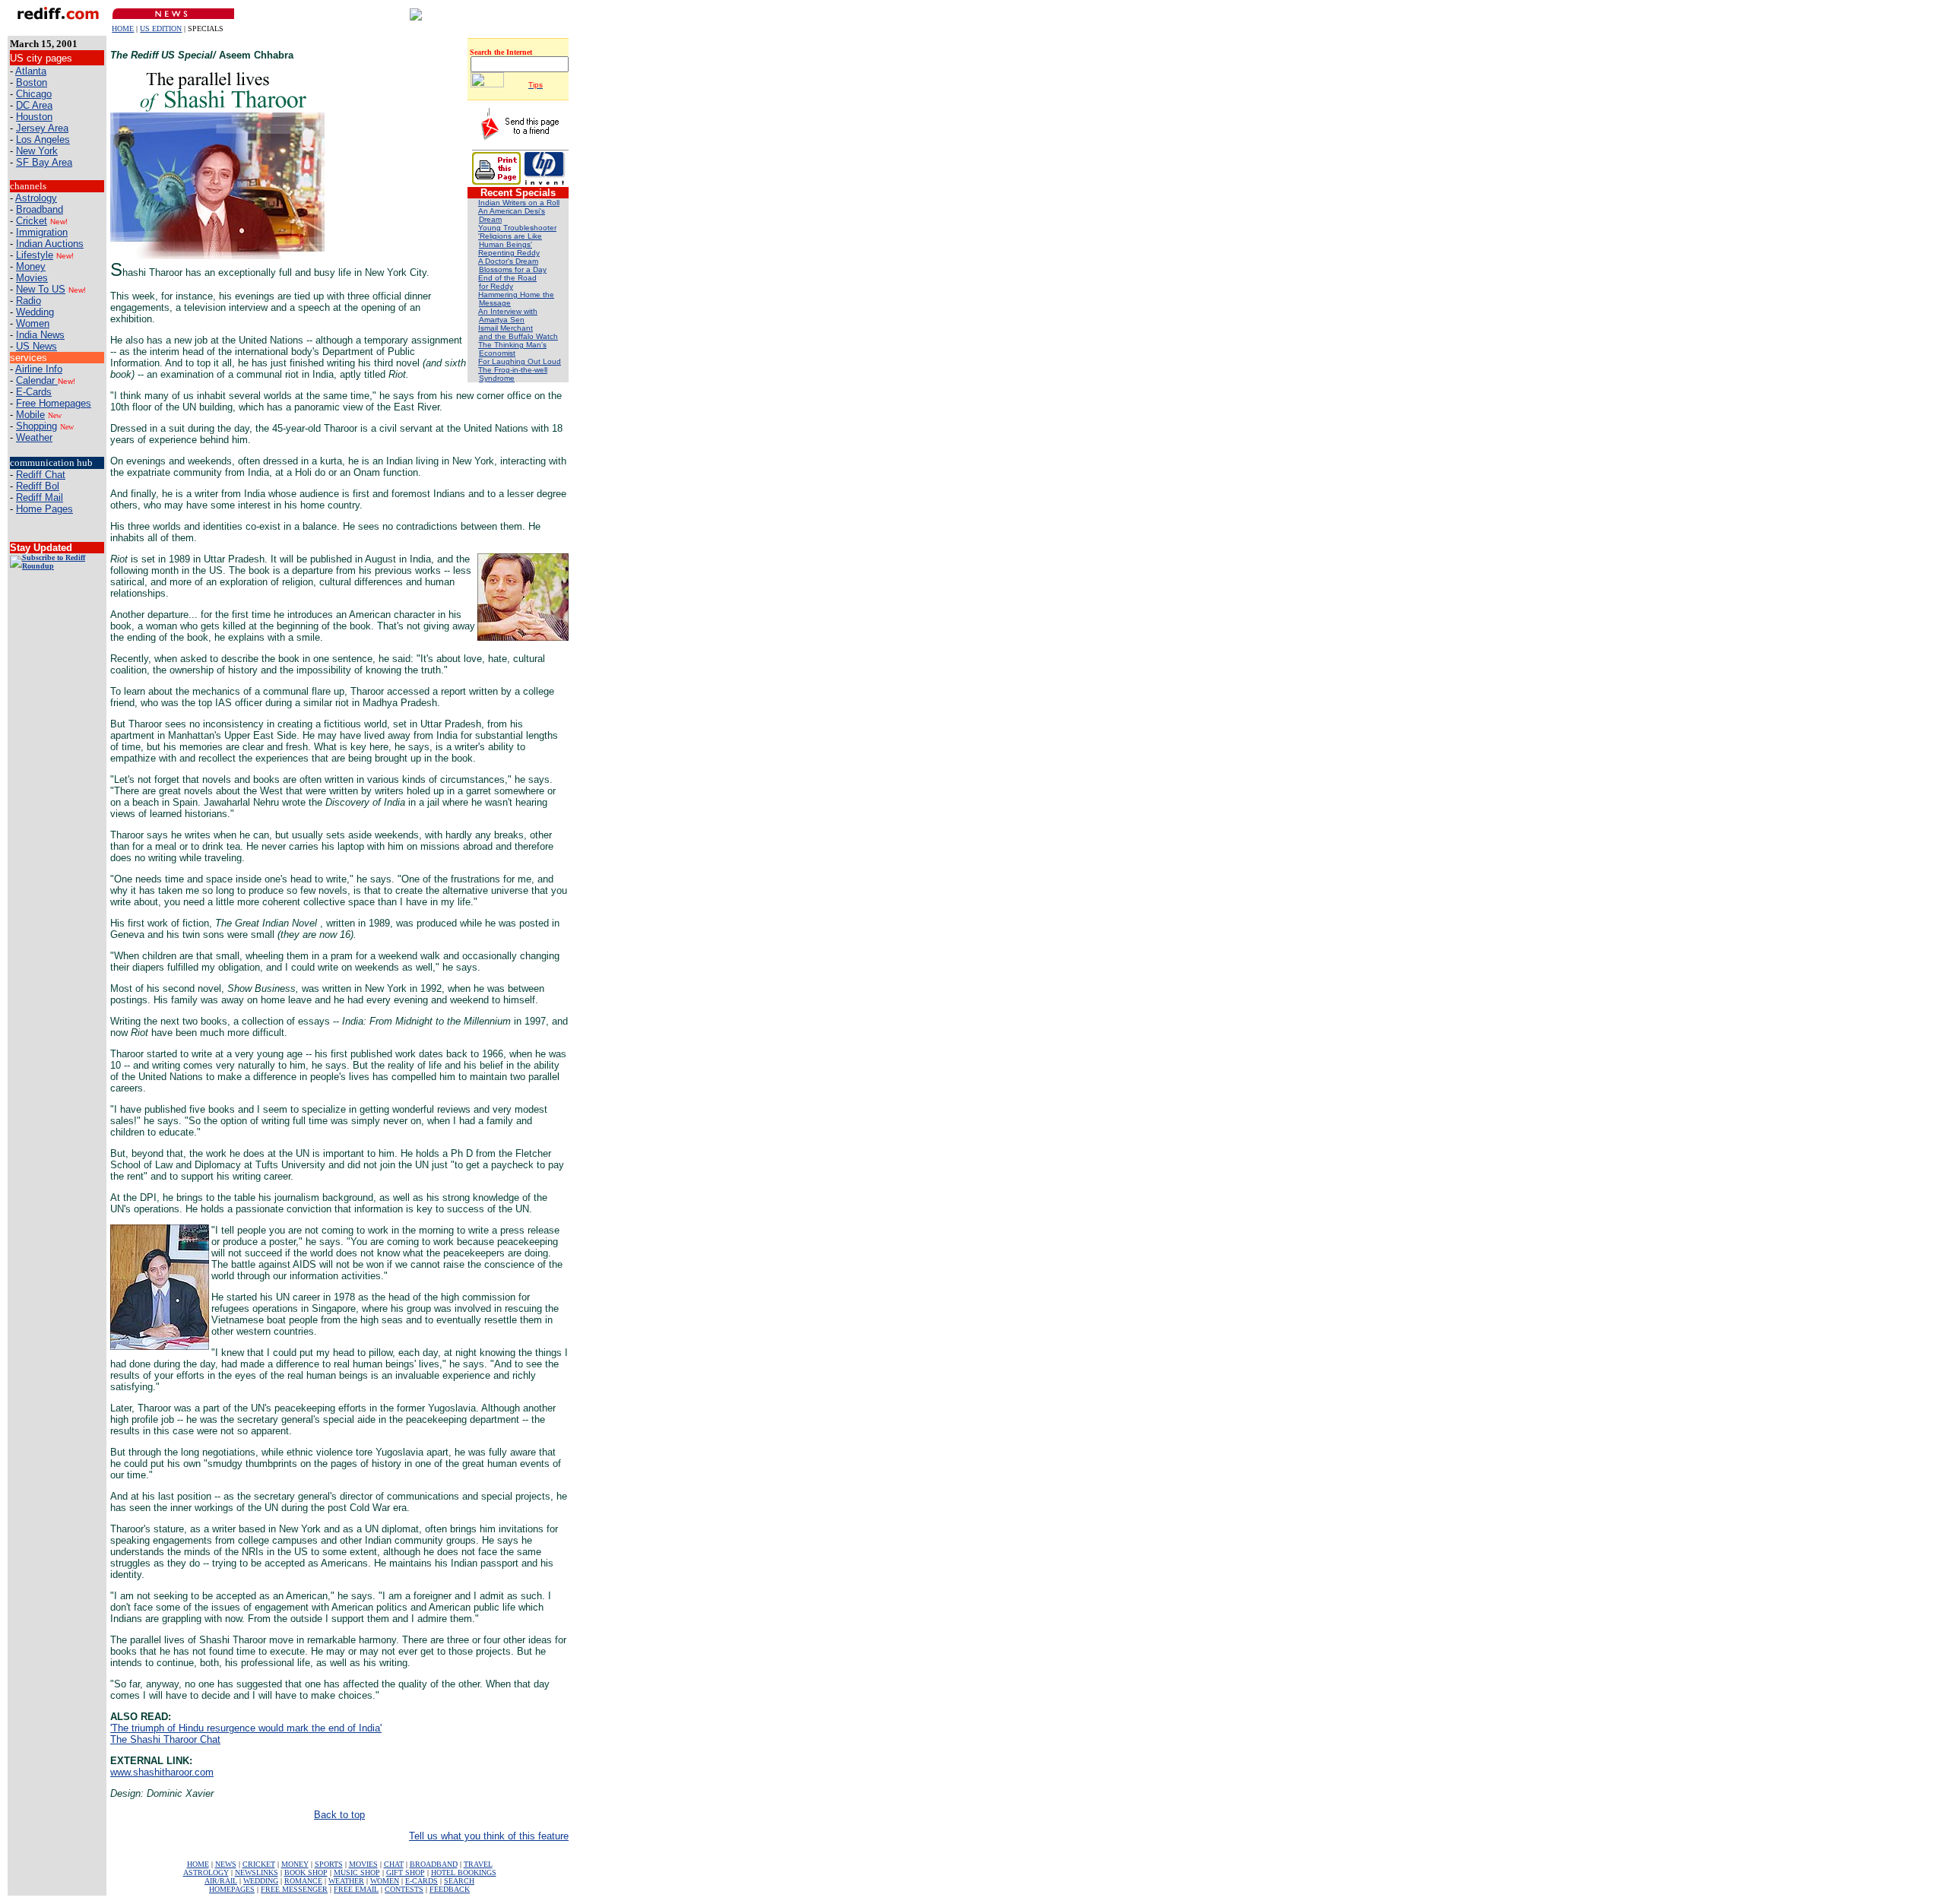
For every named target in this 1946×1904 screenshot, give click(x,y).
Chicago (34, 94)
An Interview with (508, 311)
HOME (123, 29)
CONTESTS (404, 1889)
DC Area (34, 105)
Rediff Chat (41, 475)
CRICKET (259, 1864)
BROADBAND (434, 1864)
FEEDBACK (450, 1889)
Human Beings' (506, 244)
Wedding (35, 312)
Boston (32, 82)
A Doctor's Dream (508, 261)
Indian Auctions (50, 244)
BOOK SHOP (306, 1872)
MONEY (295, 1864)
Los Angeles (43, 139)
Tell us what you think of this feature (489, 1836)
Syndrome (497, 378)
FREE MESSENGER (294, 1889)
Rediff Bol (38, 486)
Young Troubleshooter (517, 228)
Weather (34, 437)
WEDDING (261, 1881)
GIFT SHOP (406, 1872)
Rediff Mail (40, 497)
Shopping (36, 426)
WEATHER (346, 1881)
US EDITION (161, 29)
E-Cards (34, 392)
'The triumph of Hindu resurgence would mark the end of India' (246, 1728)
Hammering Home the (516, 295)
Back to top (339, 1815)
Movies (32, 278)
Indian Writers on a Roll (519, 203)
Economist (497, 353)
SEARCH (459, 1881)
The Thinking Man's (512, 345)
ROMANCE (303, 1881)
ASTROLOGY (206, 1872)
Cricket (32, 221)
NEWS (226, 1864)
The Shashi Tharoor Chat (165, 1739)
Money (31, 266)
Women (33, 323)
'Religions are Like (510, 236)
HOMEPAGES (232, 1889)
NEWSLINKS (257, 1872)
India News (40, 335)
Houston (34, 117)
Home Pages (44, 509)
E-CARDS (422, 1881)
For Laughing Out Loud (520, 361)
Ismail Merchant (506, 328)
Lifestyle (35, 255)
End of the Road (507, 278)
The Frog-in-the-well (513, 370)
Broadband (40, 209)
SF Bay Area (44, 162)
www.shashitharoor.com (162, 1772)
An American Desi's (512, 211)
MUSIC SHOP (357, 1872)
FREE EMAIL (356, 1889)
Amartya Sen (502, 320)
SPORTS (329, 1864)
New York (37, 151)
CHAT (394, 1864)
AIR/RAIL (221, 1881)
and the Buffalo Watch (518, 336)
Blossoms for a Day (513, 269)
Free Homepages (54, 403)
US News (36, 346)
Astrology (36, 198)
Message (495, 303)
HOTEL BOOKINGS (464, 1872)
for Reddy (496, 286)
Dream (490, 219)
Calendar (37, 380)
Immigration (42, 232)
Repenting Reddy (509, 253)
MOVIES (363, 1864)
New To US (41, 289)
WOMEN (385, 1881)
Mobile (30, 415)
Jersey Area (42, 128)
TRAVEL (478, 1864)
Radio (29, 301)
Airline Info (39, 369)
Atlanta (31, 71)
